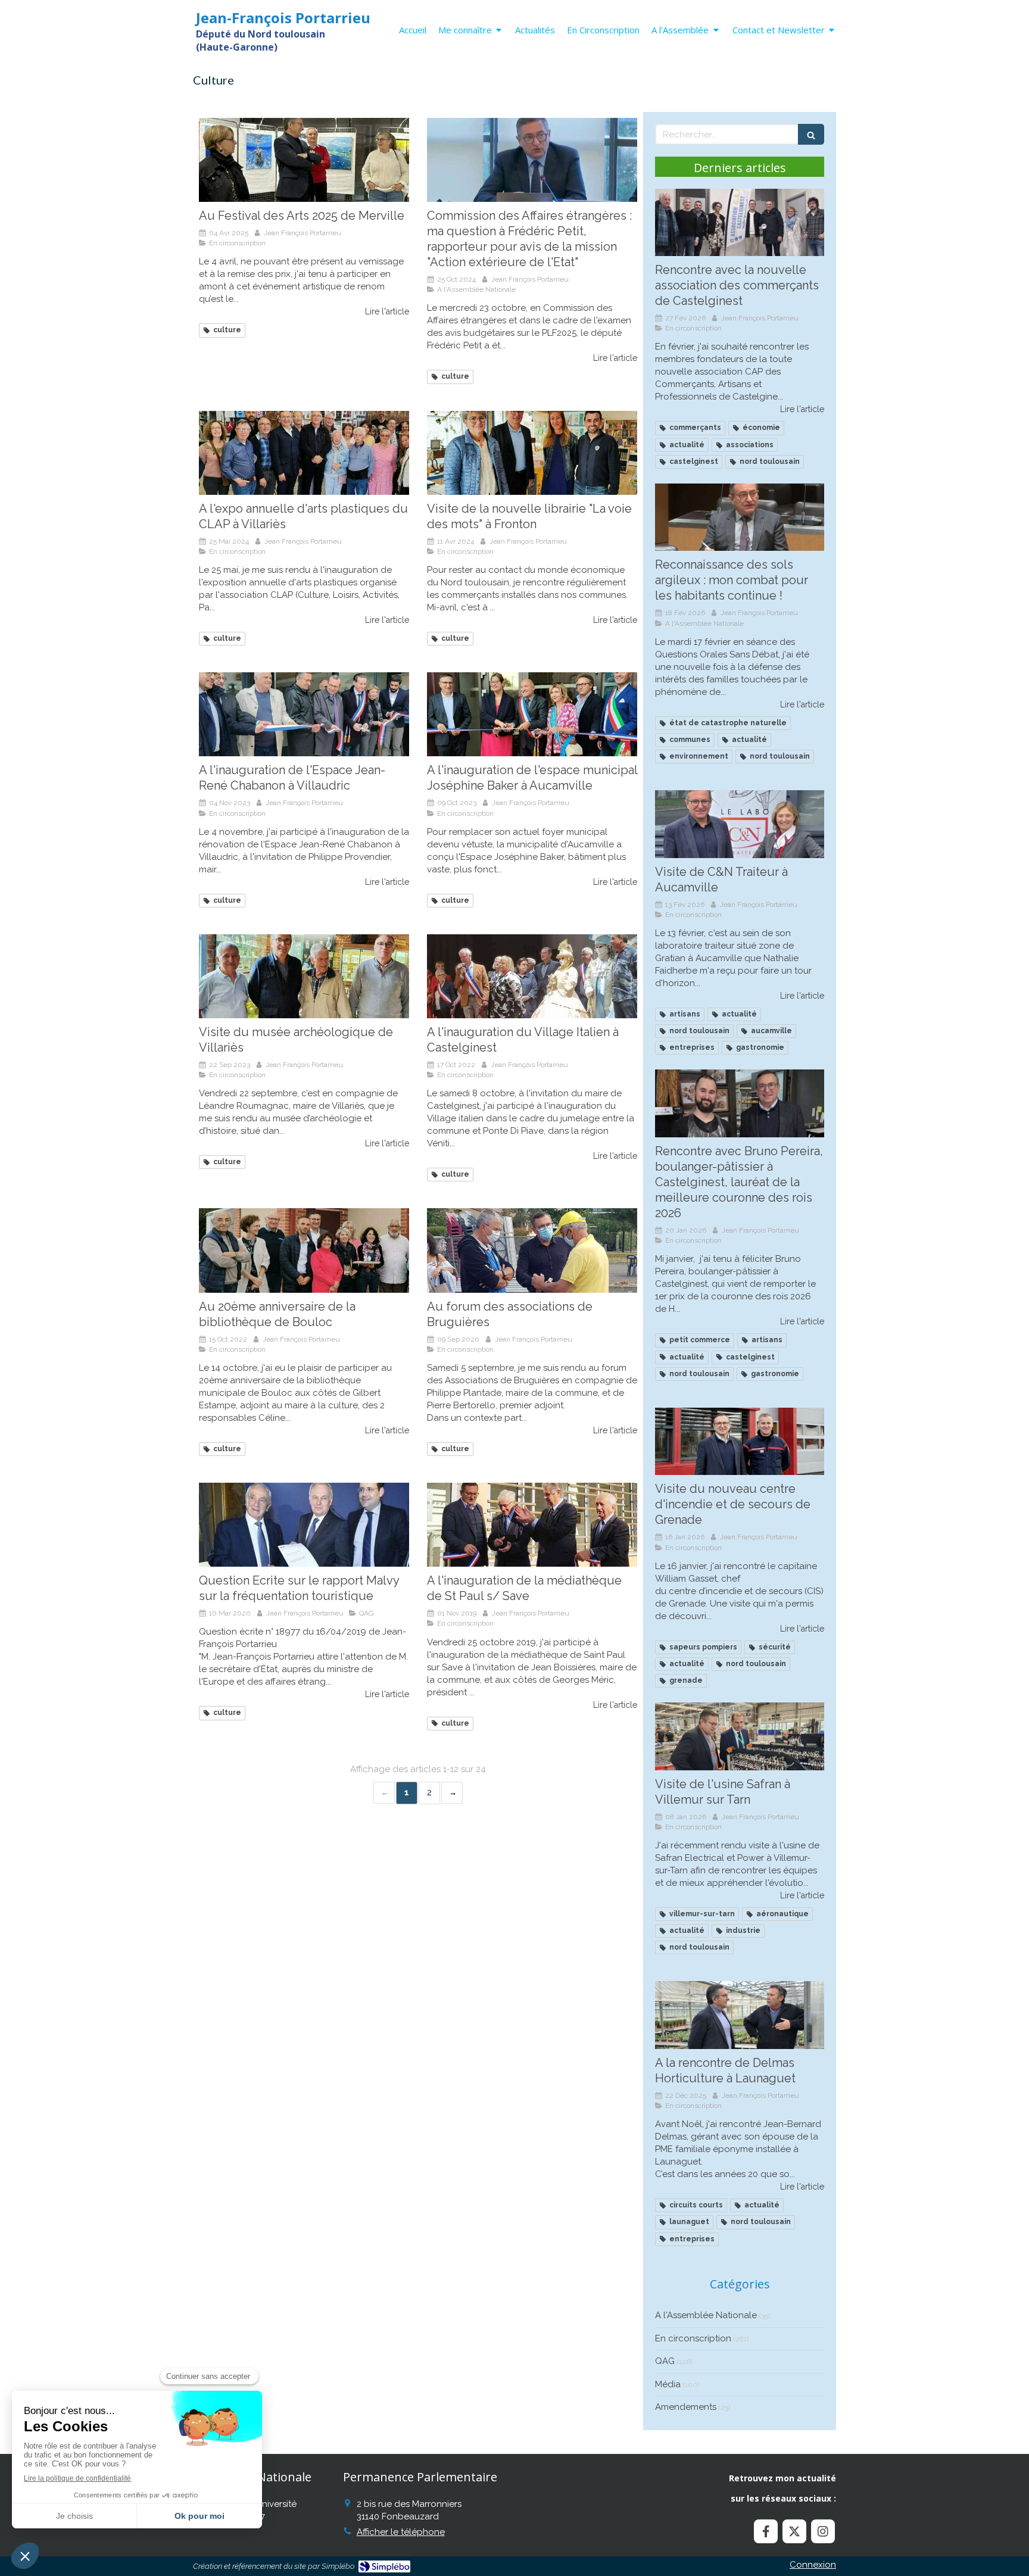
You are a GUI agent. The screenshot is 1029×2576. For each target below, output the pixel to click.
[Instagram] (823, 2531)
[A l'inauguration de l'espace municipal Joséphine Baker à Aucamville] (532, 714)
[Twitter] (794, 2531)
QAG (665, 2361)
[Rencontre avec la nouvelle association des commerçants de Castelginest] (740, 223)
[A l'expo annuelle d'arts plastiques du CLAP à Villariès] (304, 453)
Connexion (813, 2565)
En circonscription (693, 2338)
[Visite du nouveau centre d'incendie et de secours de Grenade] (740, 1442)
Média (668, 2384)
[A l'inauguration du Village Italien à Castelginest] (532, 976)
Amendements (686, 2407)
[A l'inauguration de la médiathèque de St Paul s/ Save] (532, 1525)
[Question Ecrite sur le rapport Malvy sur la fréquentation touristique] (304, 1525)
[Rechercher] (811, 134)
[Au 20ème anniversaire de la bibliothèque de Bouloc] (304, 1250)
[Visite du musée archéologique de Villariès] (304, 976)
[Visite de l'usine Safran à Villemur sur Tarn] (740, 1736)
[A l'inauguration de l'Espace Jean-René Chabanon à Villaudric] (304, 714)
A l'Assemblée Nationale (706, 2315)
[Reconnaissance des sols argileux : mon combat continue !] (740, 517)
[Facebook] (766, 2531)
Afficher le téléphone (401, 2532)
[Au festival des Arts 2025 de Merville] (304, 160)
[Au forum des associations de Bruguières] (532, 1250)
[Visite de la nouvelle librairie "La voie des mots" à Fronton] (532, 453)
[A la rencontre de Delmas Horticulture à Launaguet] (740, 2015)
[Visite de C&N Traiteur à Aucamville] (740, 824)
